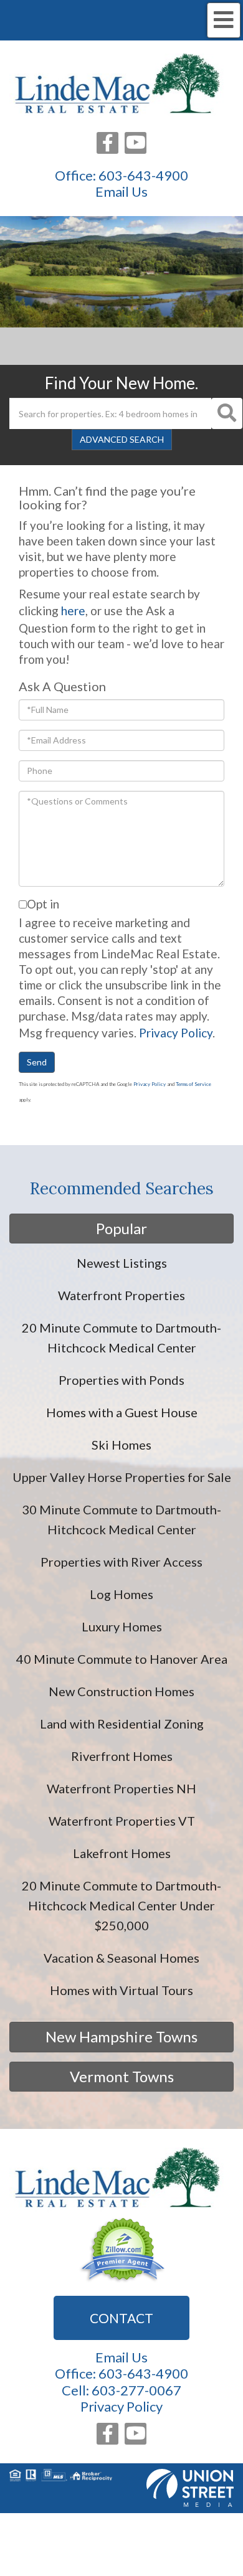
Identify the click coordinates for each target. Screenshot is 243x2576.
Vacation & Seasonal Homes (121, 1958)
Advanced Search (122, 439)
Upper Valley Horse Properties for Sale (122, 1477)
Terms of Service (193, 1084)
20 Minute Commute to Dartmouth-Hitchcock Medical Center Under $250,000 (121, 1905)
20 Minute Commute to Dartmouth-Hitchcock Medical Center (121, 1338)
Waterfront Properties (121, 1295)
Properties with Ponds (121, 1380)
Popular (121, 1228)
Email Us (121, 192)
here (73, 611)
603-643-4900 (143, 175)
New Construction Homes (121, 1691)
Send (37, 1062)
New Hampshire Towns (121, 2036)
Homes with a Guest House (122, 1412)
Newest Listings (122, 1263)
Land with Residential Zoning (122, 1724)
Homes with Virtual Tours (121, 1990)
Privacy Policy (176, 1033)
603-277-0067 (136, 2390)
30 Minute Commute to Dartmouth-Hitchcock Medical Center (121, 1519)
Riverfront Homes (122, 1756)
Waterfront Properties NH (121, 1788)
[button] (227, 413)
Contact (121, 2318)
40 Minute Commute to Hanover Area (122, 1659)
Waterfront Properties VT (122, 1821)
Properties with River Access (121, 1562)
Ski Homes (121, 1445)
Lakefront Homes (122, 1853)
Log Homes (121, 1594)
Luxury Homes (122, 1626)
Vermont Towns (122, 2076)
